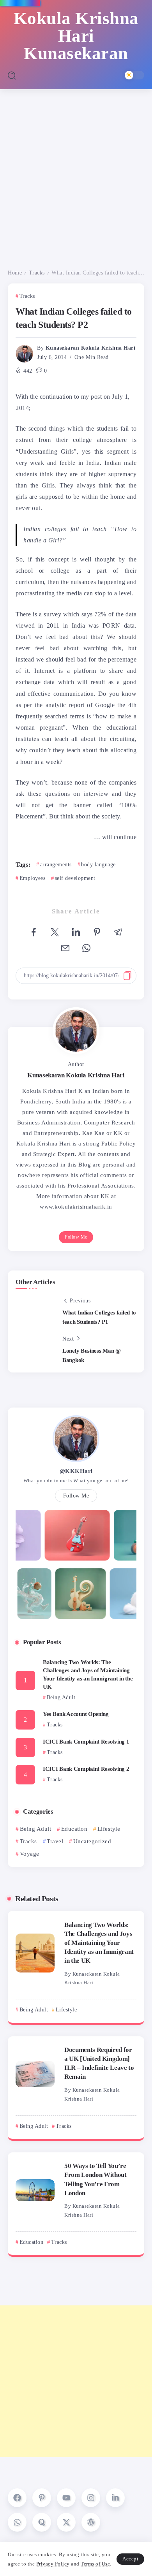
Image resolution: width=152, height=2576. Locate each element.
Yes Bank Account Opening (76, 1714)
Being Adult (35, 1829)
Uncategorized (92, 1841)
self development (75, 878)
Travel (55, 1841)
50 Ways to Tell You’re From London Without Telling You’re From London (95, 2179)
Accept (130, 2559)
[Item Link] (35, 1953)
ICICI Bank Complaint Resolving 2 (86, 1769)
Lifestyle (109, 1829)
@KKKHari (76, 1471)
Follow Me (76, 1237)
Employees (32, 878)
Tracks (37, 273)
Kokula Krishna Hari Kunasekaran (76, 36)
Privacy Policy (53, 2564)
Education (74, 1829)
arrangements (56, 865)
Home (15, 273)
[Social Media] (17, 2498)
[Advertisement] (76, 169)
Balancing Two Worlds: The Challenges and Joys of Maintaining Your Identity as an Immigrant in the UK (88, 1674)
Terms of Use (95, 2564)
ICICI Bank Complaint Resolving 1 (86, 1742)
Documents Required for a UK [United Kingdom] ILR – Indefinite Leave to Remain (99, 2063)
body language (98, 865)
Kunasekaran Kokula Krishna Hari (91, 348)
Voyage (30, 1854)
